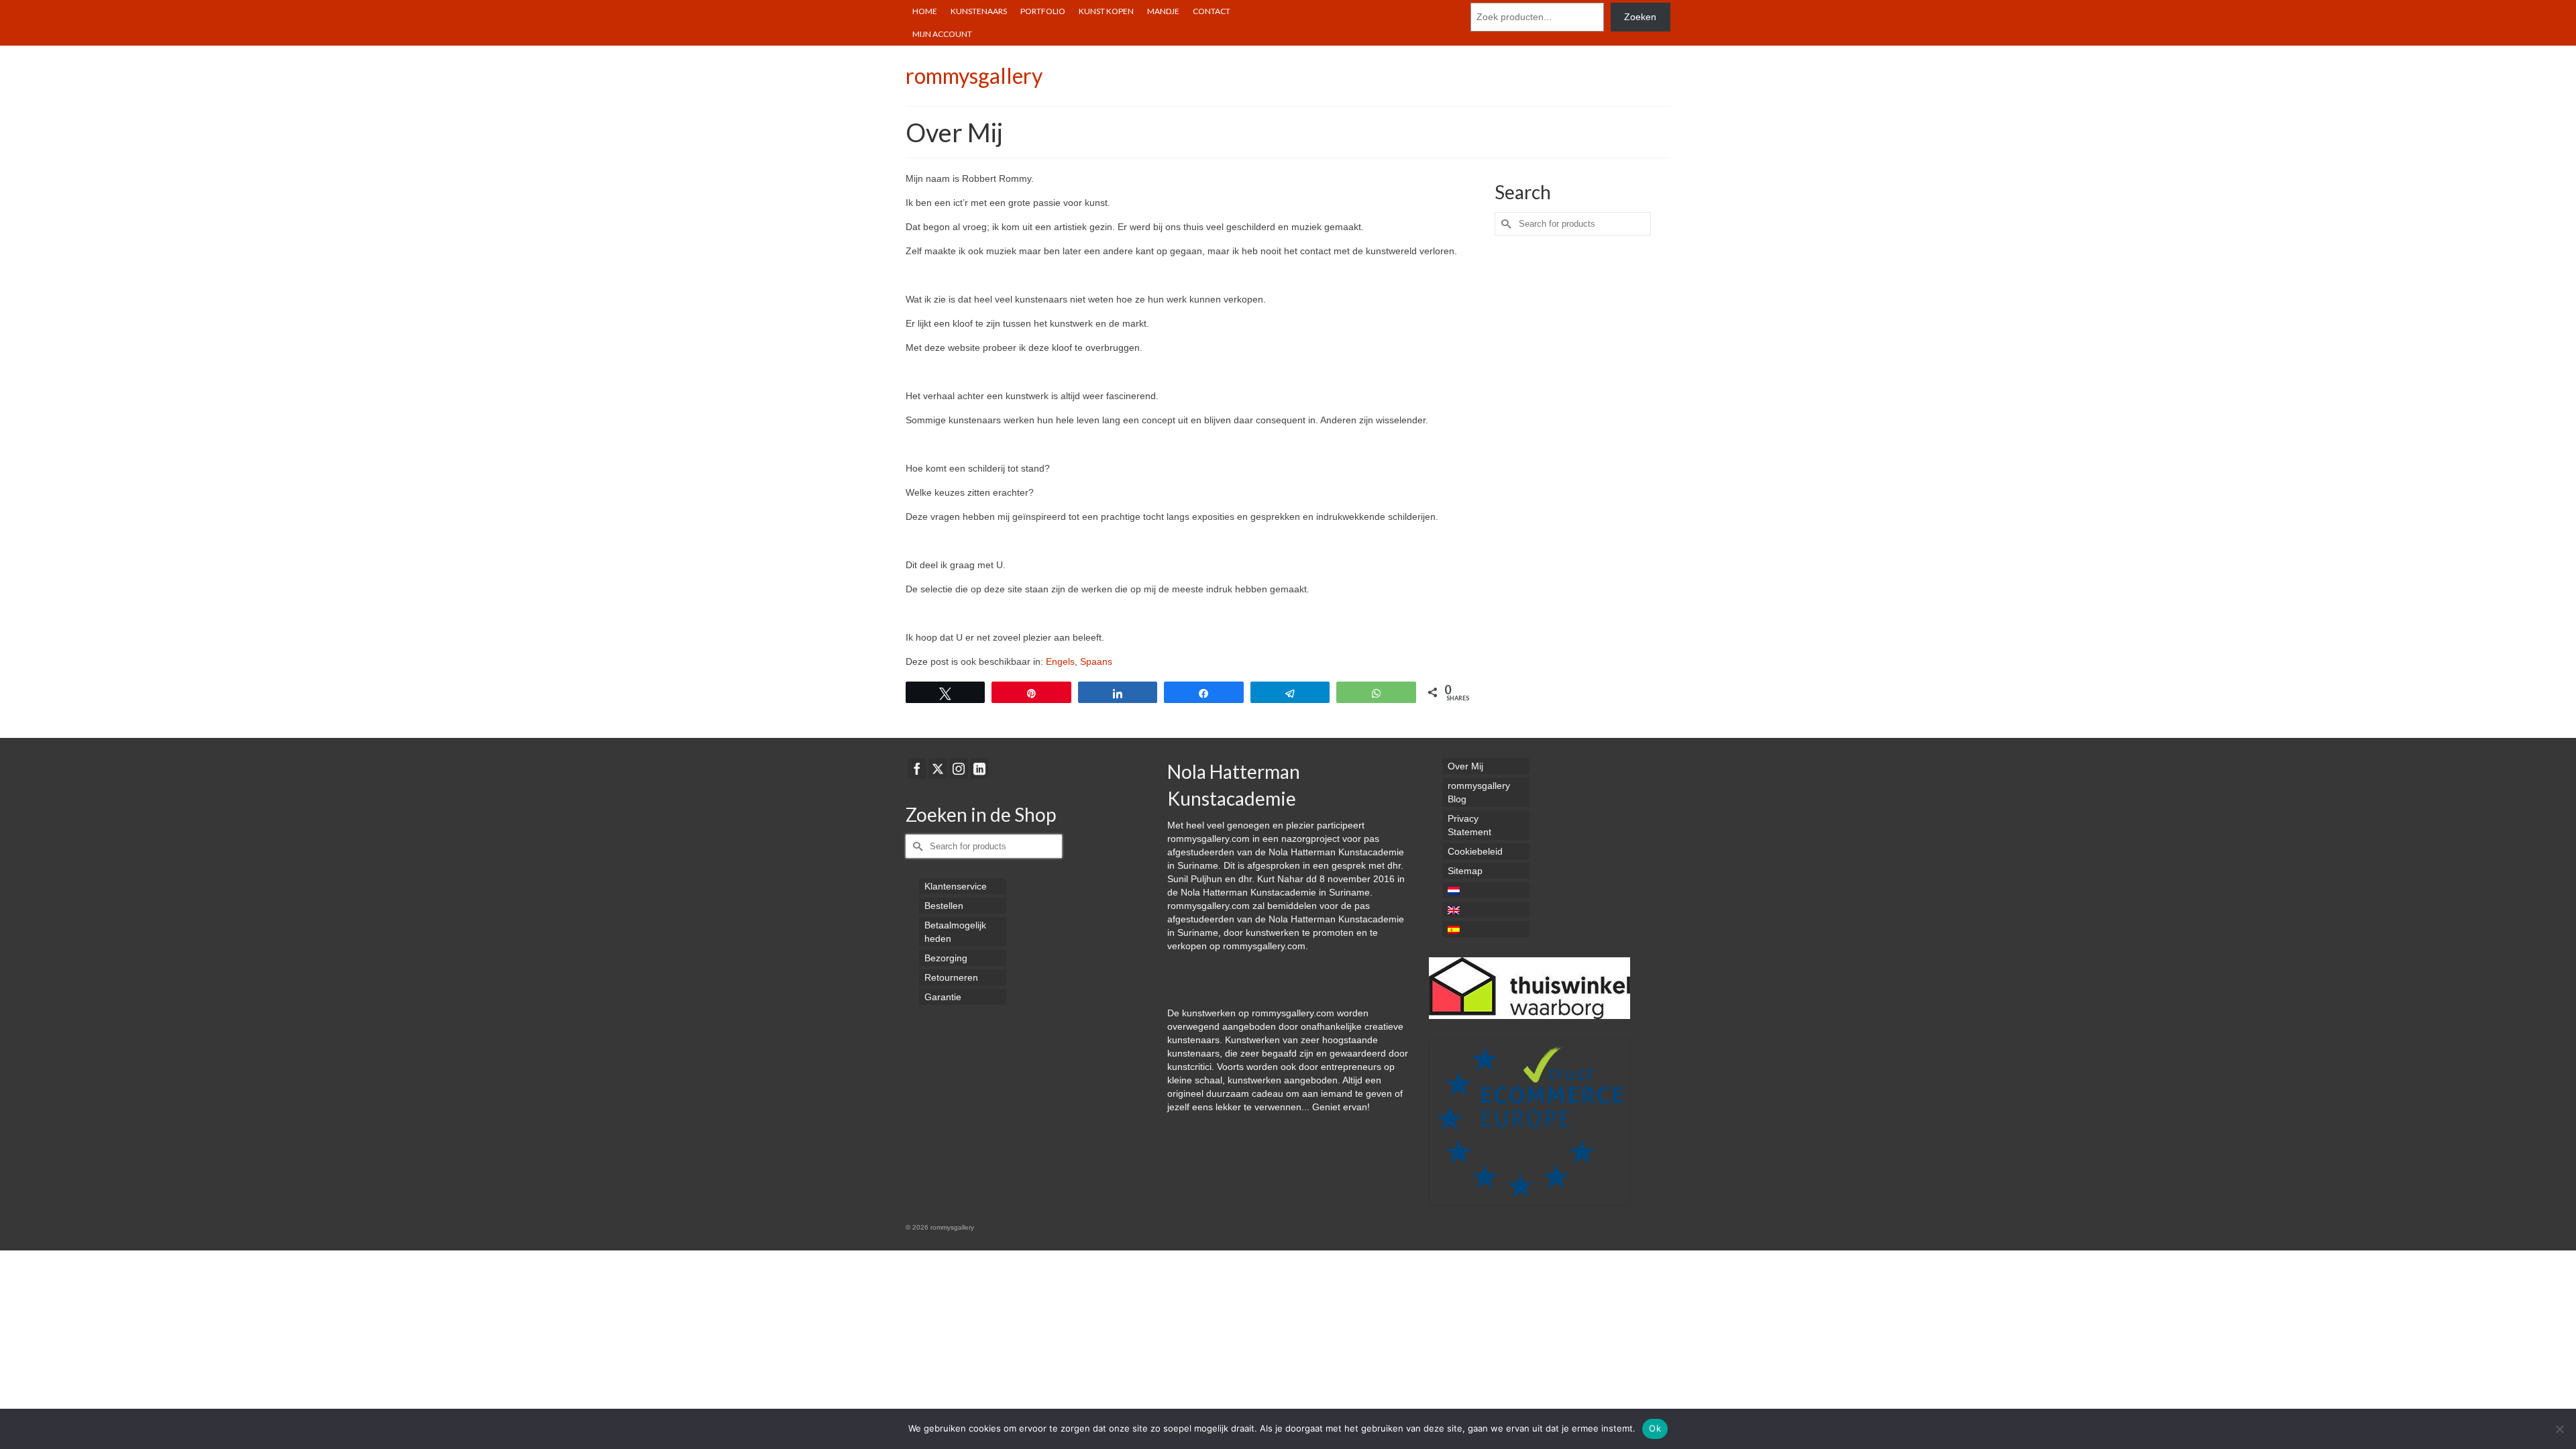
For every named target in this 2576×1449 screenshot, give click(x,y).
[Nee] (2559, 1429)
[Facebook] (917, 768)
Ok (1655, 1428)
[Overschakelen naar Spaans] (1486, 929)
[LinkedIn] (979, 768)
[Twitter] (938, 768)
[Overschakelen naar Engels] (1486, 910)
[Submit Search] (1505, 224)
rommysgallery (974, 75)
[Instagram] (959, 768)
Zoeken (1640, 17)
